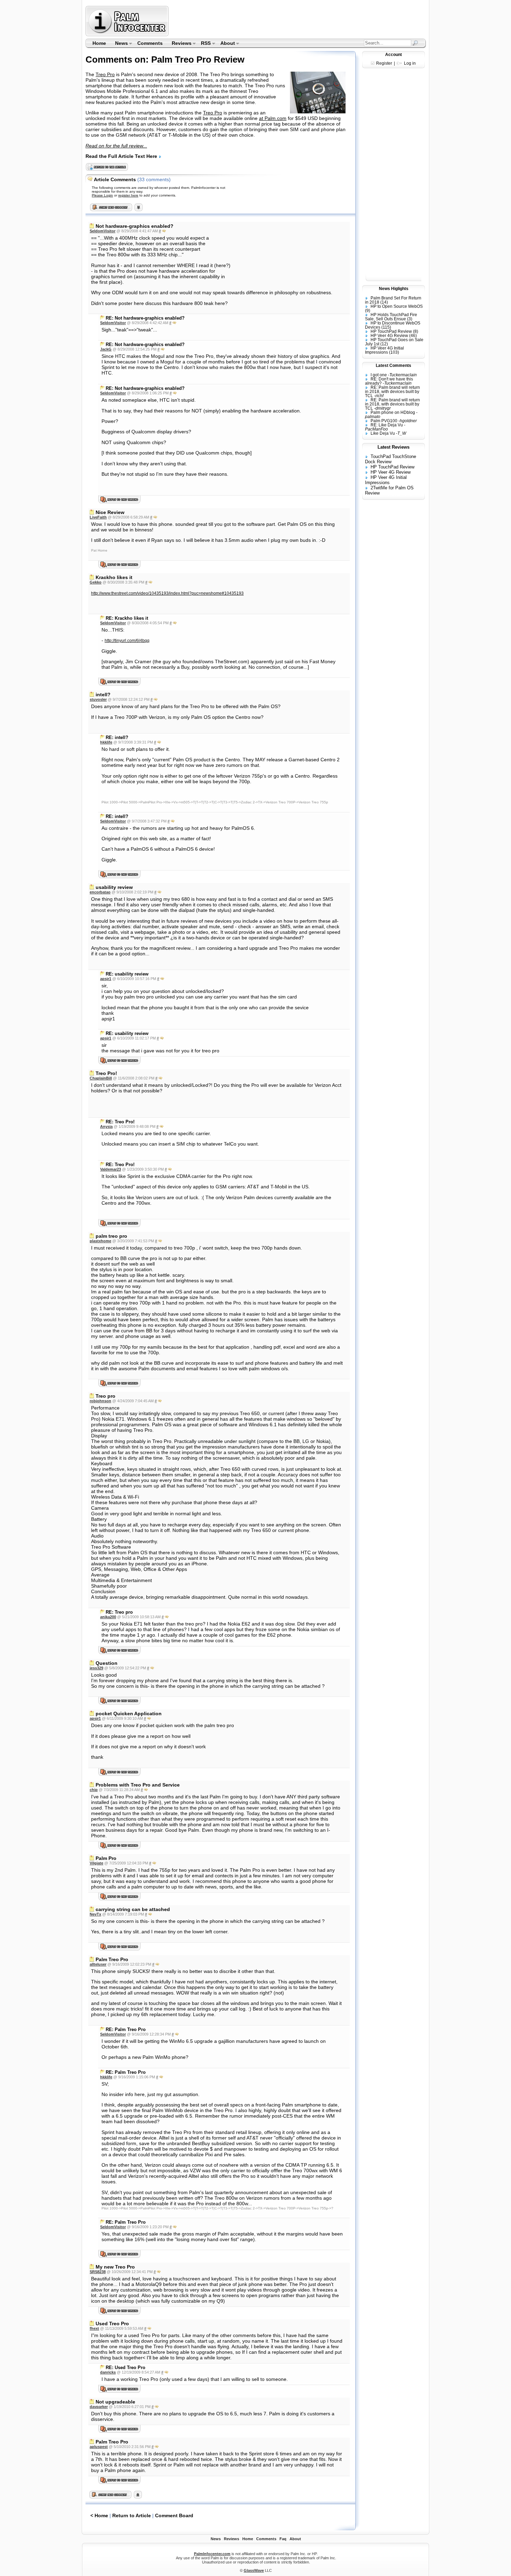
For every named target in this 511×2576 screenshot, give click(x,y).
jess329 (96, 1668)
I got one (379, 375)
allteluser (98, 1964)
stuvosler (98, 699)
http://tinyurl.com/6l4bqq (127, 641)
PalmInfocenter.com (212, 2554)
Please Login (102, 195)
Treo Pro (105, 74)
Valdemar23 (111, 1169)
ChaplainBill (101, 1078)
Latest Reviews (394, 447)
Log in (410, 63)
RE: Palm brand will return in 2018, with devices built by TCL (392, 392)
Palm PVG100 (384, 421)
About (225, 44)
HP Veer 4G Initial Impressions (384, 350)
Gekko (96, 582)
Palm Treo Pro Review (198, 59)
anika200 (108, 1617)
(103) (394, 352)
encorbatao (100, 892)
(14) (384, 302)
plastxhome (100, 1241)
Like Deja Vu (383, 433)
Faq (283, 2539)
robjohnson (100, 1401)
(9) (368, 311)
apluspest (99, 2447)
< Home (99, 2515)
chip (94, 1790)
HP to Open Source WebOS (397, 306)
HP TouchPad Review (391, 331)
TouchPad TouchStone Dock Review (391, 459)
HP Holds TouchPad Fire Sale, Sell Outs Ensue (391, 317)
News (119, 44)
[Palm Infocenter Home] (128, 35)
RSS (204, 44)
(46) (413, 336)
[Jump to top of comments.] (138, 2497)
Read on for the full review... (116, 146)
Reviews (179, 44)
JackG (106, 349)
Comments (150, 43)
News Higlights (394, 289)
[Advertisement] (298, 21)
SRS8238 (98, 2272)
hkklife (106, 742)
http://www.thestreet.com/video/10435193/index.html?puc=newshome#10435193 (167, 593)
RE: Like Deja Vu (387, 425)
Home (99, 43)
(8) (416, 331)
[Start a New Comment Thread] (111, 2497)
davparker (99, 2407)
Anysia (106, 1126)
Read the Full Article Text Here (122, 156)
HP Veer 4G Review (389, 336)
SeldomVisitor (103, 231)
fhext (94, 2328)
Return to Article (132, 2515)
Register (384, 63)
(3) (410, 319)
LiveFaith (98, 517)
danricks (108, 2372)
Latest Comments (394, 366)
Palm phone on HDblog (393, 412)
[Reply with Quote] (164, 231)
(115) (386, 327)
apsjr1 (106, 979)
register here (128, 195)
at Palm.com (273, 118)
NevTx (95, 1914)
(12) (384, 344)
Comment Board (174, 2515)
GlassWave (254, 2570)
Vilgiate (96, 1863)
